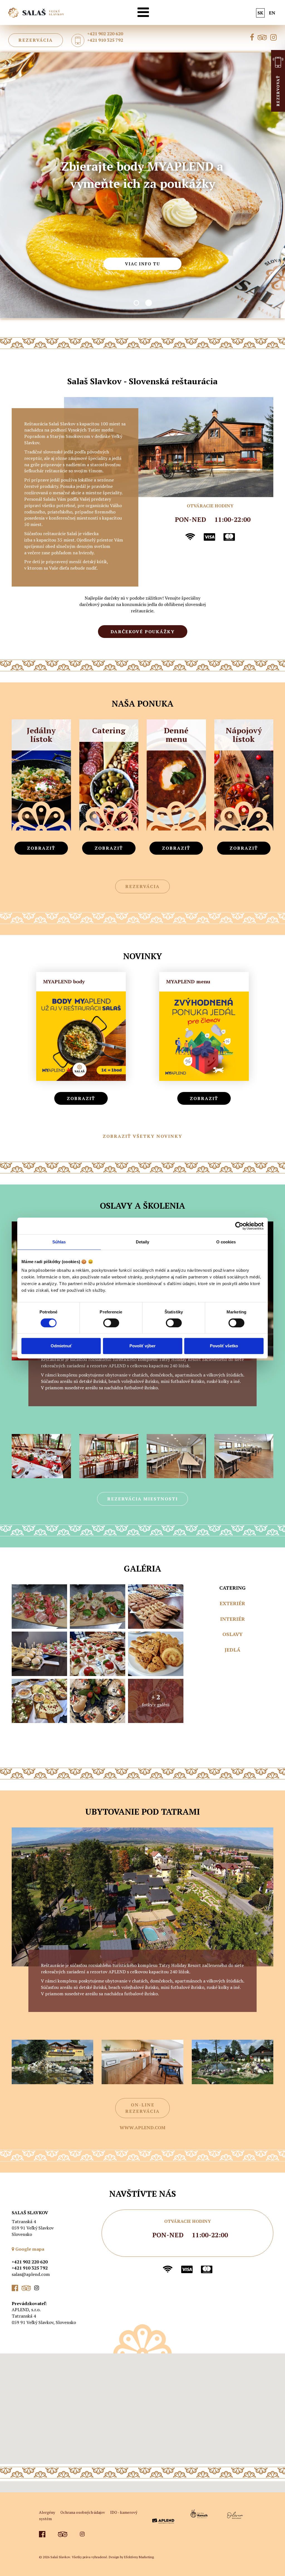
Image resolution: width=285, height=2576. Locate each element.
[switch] (111, 1323)
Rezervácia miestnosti (142, 1499)
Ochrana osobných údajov (83, 2512)
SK (260, 13)
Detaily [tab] (143, 1242)
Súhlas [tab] (59, 1242)
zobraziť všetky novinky (142, 1136)
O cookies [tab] (226, 1242)
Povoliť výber (142, 1346)
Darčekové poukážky (143, 632)
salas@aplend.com (31, 2274)
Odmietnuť (61, 1346)
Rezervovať (278, 102)
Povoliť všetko (224, 1346)
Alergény (47, 2512)
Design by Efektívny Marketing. (132, 2557)
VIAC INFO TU (142, 245)
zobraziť (41, 848)
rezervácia (36, 40)
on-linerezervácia (142, 2108)
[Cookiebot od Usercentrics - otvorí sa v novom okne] (239, 1226)
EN (272, 13)
